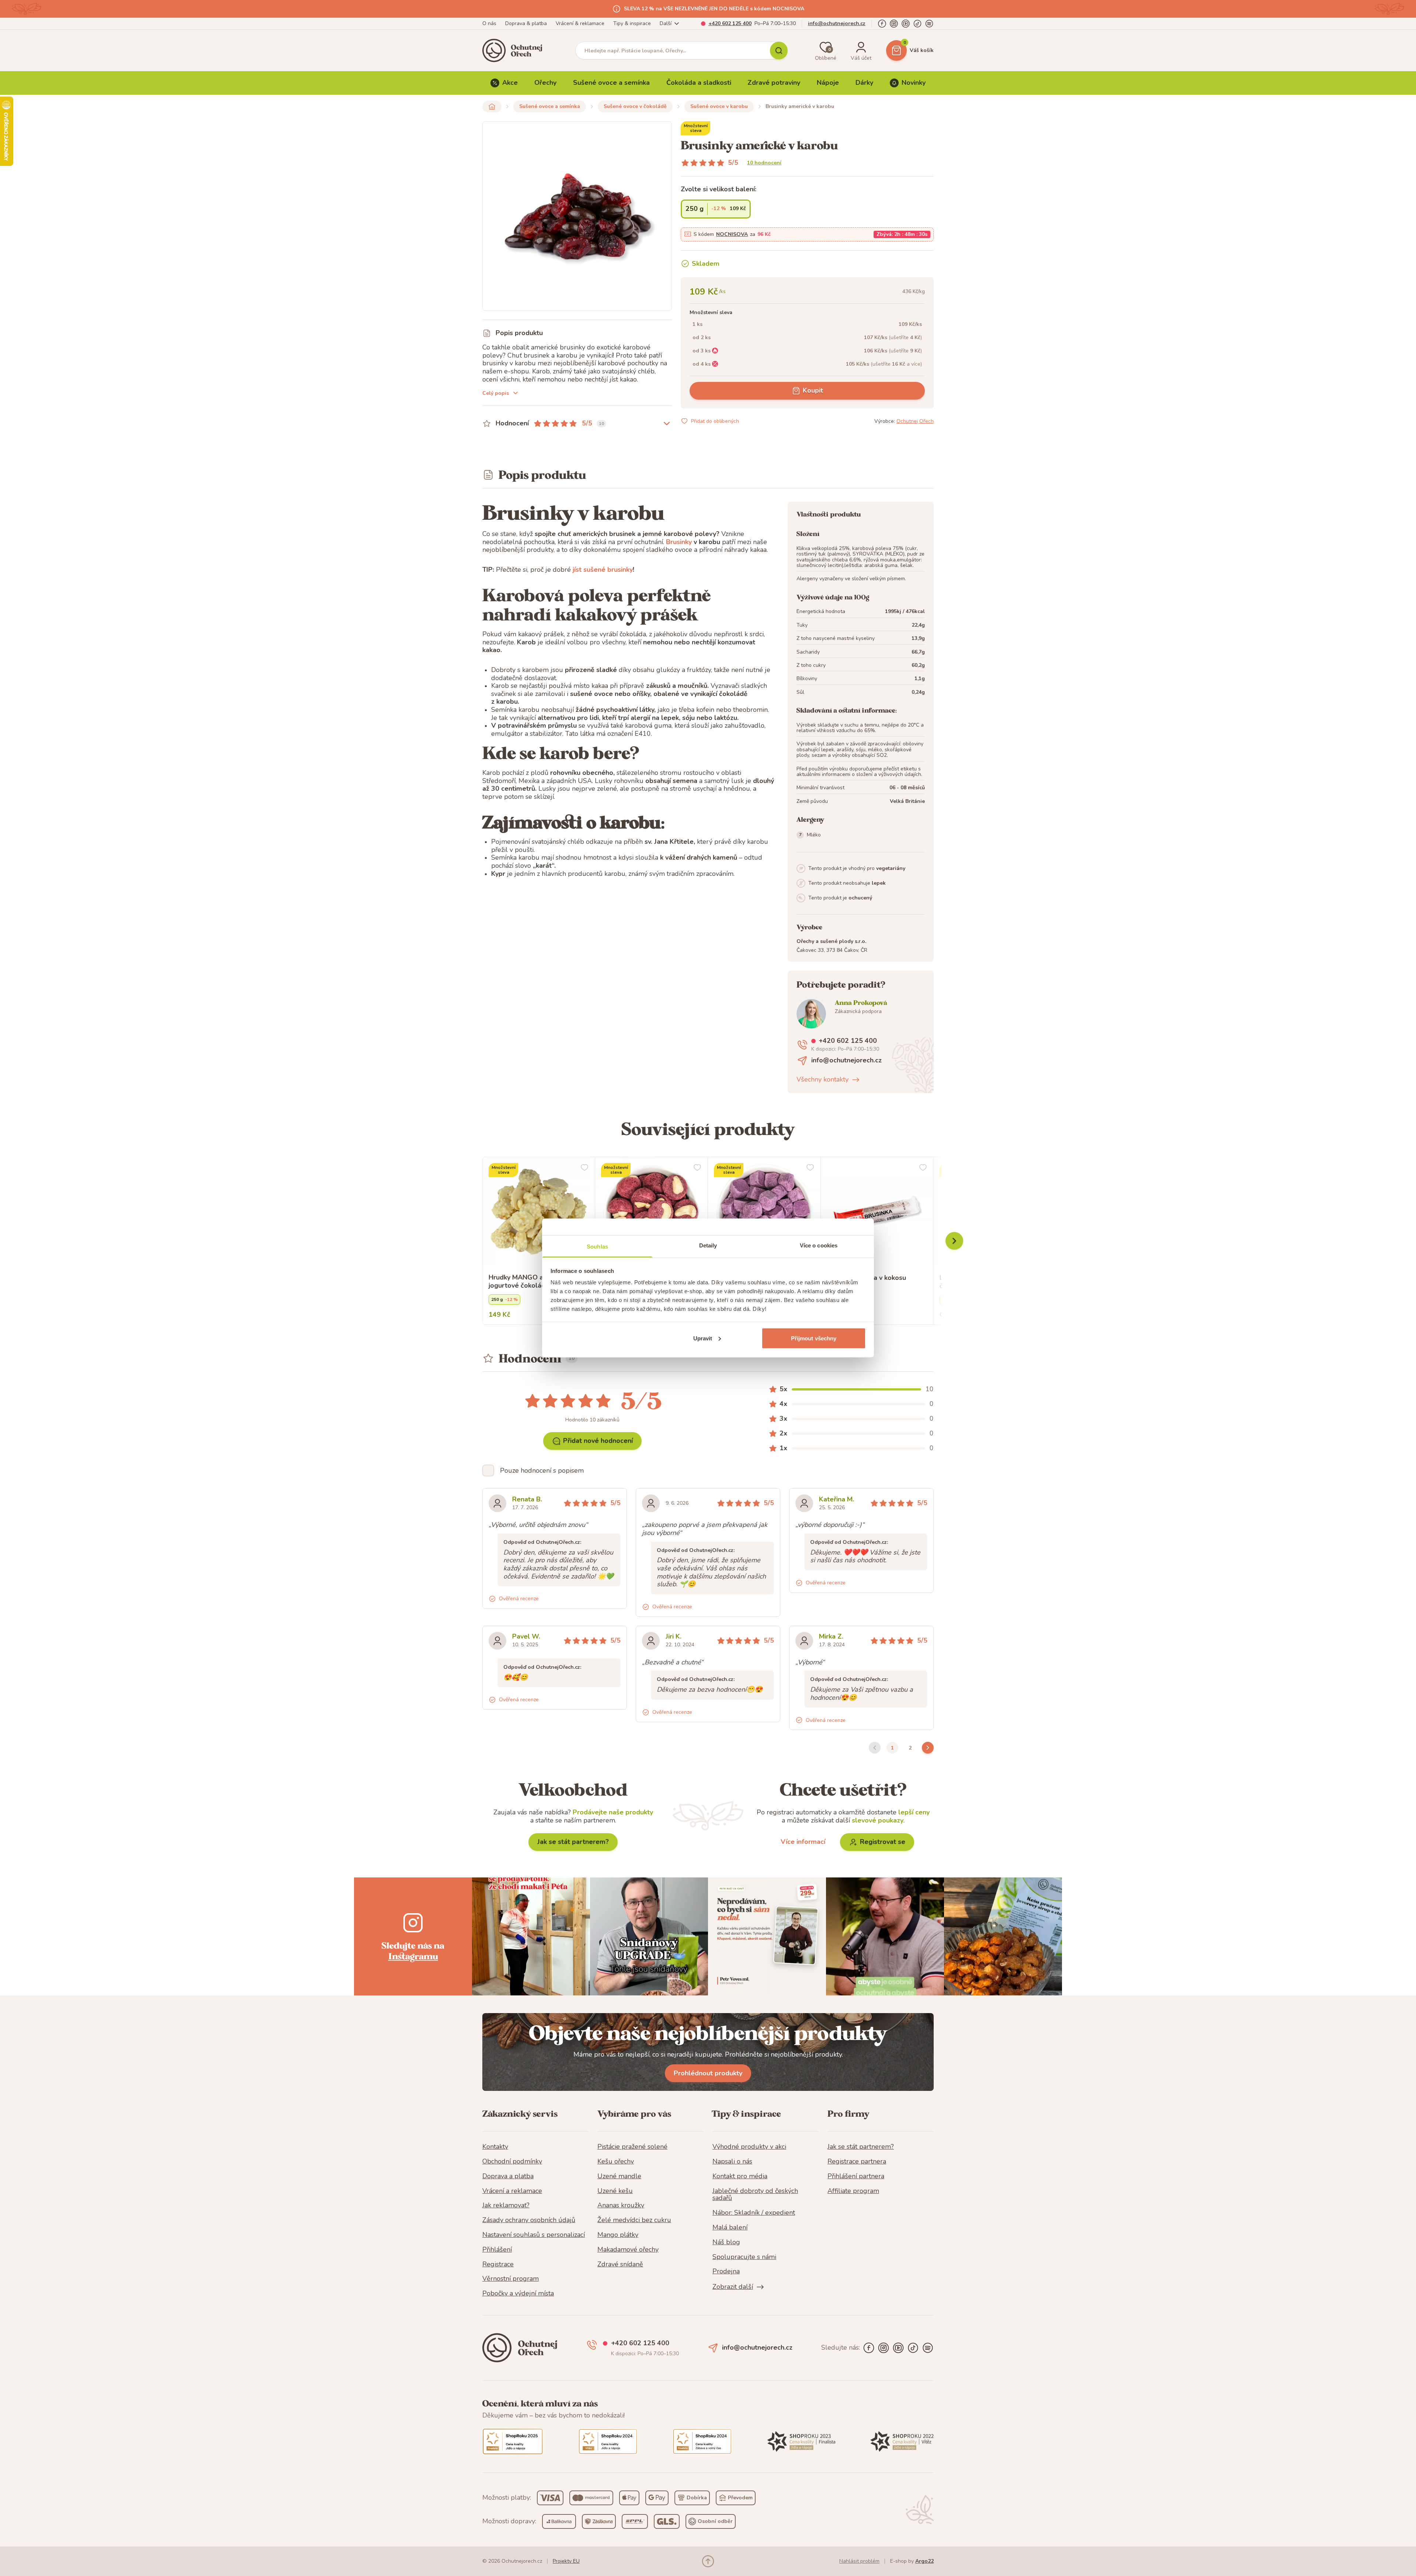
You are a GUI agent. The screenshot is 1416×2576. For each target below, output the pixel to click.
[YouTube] (906, 24)
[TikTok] (917, 24)
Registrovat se (883, 1842)
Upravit (703, 1338)
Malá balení (730, 2228)
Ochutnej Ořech (915, 421)
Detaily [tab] (708, 1245)
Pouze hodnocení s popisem (542, 1470)
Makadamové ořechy (628, 2250)
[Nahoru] (708, 2561)
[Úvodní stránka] (515, 51)
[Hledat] (779, 51)
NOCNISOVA (732, 234)
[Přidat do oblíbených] (584, 1167)
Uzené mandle (619, 2176)
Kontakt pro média (740, 2176)
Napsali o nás (732, 2162)
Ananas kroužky (621, 2206)
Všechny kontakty (822, 1080)
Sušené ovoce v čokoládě (635, 106)
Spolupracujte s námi (744, 2257)
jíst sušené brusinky (603, 570)
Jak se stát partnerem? (573, 1842)
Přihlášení (497, 2250)
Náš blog (726, 2242)
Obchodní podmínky (512, 2162)
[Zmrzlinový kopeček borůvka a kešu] (651, 1213)
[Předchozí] (954, 1241)
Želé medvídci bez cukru (634, 2220)
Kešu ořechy (616, 2162)
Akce (510, 83)
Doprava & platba (526, 23)
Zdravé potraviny (774, 83)
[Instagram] (894, 24)
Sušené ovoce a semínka (611, 83)
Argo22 (924, 2561)
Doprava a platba (508, 2176)
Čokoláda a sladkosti (699, 83)
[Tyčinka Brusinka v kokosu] (877, 1213)
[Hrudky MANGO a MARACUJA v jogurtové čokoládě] (539, 1213)
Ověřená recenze (519, 1599)
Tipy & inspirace (632, 23)
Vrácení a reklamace (512, 2191)
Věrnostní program (511, 2279)
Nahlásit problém (859, 2561)
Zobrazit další (733, 2287)
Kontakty (495, 2147)
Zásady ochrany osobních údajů (529, 2220)
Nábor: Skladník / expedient (754, 2213)
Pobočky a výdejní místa (518, 2294)
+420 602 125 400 (730, 23)
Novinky (914, 83)
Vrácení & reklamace (580, 23)
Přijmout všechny (814, 1338)
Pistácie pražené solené (632, 2147)
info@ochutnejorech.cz (837, 23)
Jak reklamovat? (506, 2206)
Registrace (498, 2265)
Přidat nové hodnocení (598, 1441)
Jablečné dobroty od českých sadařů (755, 2195)
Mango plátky (618, 2235)
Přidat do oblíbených (715, 421)
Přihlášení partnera (856, 2176)
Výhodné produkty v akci (749, 2147)
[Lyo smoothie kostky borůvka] (764, 1213)
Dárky (864, 83)
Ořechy (545, 83)
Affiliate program (853, 2191)
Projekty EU (566, 2561)
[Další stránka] (928, 1748)
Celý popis (496, 393)
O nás (489, 23)
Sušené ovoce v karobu (719, 106)
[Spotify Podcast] (929, 24)
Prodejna (726, 2272)
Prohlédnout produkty (708, 2073)
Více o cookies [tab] (819, 1245)
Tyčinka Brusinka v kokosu (866, 1278)
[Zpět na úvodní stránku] (492, 107)
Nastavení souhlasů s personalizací (534, 2235)
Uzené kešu (615, 2191)
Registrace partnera (857, 2162)
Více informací (803, 1842)
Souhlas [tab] (597, 1247)
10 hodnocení (764, 163)
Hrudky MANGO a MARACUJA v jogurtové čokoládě (537, 1282)
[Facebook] (882, 24)
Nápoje (828, 83)
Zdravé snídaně (620, 2265)
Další (666, 23)
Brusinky (679, 542)
